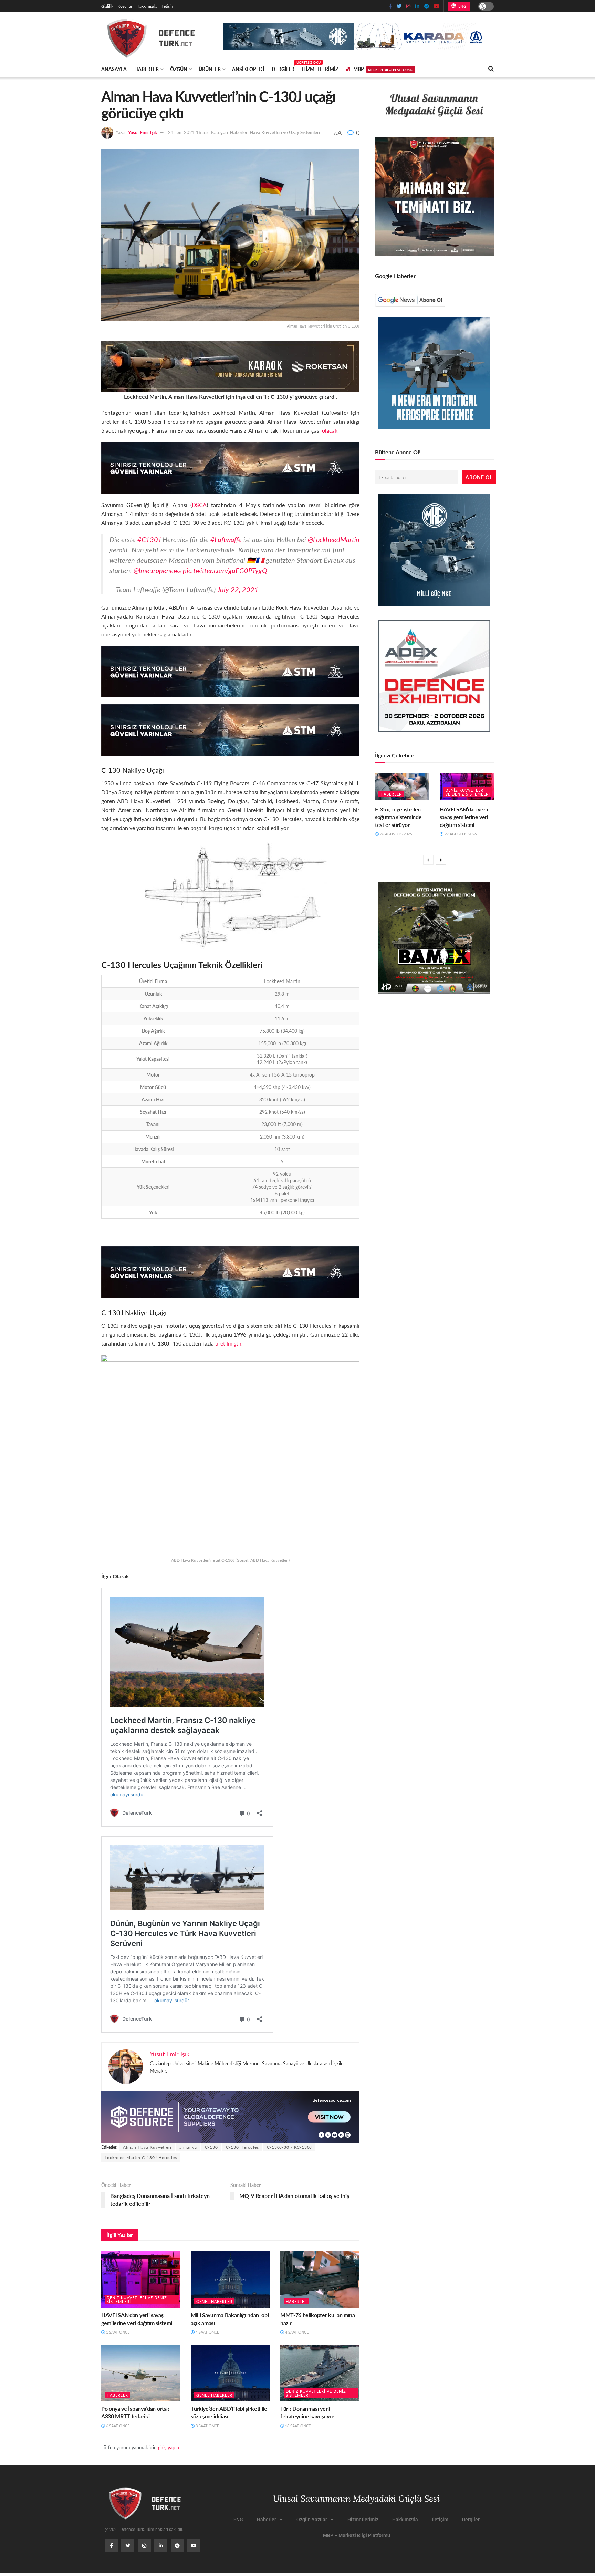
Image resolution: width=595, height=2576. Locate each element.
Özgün (179, 69)
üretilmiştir (228, 1343)
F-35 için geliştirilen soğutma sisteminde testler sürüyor (398, 817)
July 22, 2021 (238, 589)
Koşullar (125, 6)
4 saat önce (207, 2332)
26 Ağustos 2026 (395, 834)
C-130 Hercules (242, 2147)
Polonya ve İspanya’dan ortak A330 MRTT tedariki (135, 2412)
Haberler (147, 69)
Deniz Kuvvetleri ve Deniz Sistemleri (137, 2299)
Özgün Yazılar (312, 2520)
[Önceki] (428, 860)
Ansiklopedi (248, 69)
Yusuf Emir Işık (143, 132)
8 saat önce (207, 2426)
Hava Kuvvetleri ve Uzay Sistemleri (285, 132)
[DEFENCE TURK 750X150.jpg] (230, 467)
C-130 (211, 2147)
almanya (188, 2147)
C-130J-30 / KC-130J (289, 2147)
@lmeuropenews (157, 570)
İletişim (168, 6)
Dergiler (283, 68)
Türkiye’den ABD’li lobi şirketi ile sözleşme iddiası (229, 2412)
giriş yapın (169, 2447)
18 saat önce (297, 2426)
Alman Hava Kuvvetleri (147, 2147)
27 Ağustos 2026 (460, 834)
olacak (330, 430)
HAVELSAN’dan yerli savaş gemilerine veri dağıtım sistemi (137, 2319)
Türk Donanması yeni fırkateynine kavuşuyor (307, 2412)
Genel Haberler (214, 2301)
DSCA (199, 505)
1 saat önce (117, 2332)
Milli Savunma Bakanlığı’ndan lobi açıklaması (230, 2319)
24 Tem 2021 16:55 (188, 132)
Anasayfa (114, 69)
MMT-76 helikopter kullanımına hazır (318, 2319)
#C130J (149, 539)
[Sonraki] (441, 860)
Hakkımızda (147, 6)
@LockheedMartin (334, 539)
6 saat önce (117, 2426)
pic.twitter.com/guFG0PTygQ (225, 570)
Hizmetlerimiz (320, 69)
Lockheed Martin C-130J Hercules (141, 2157)
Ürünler (210, 69)
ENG (462, 6)
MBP (383, 69)
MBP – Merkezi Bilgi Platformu (357, 2535)
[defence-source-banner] (230, 2116)
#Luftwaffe (226, 539)
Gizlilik (107, 6)
